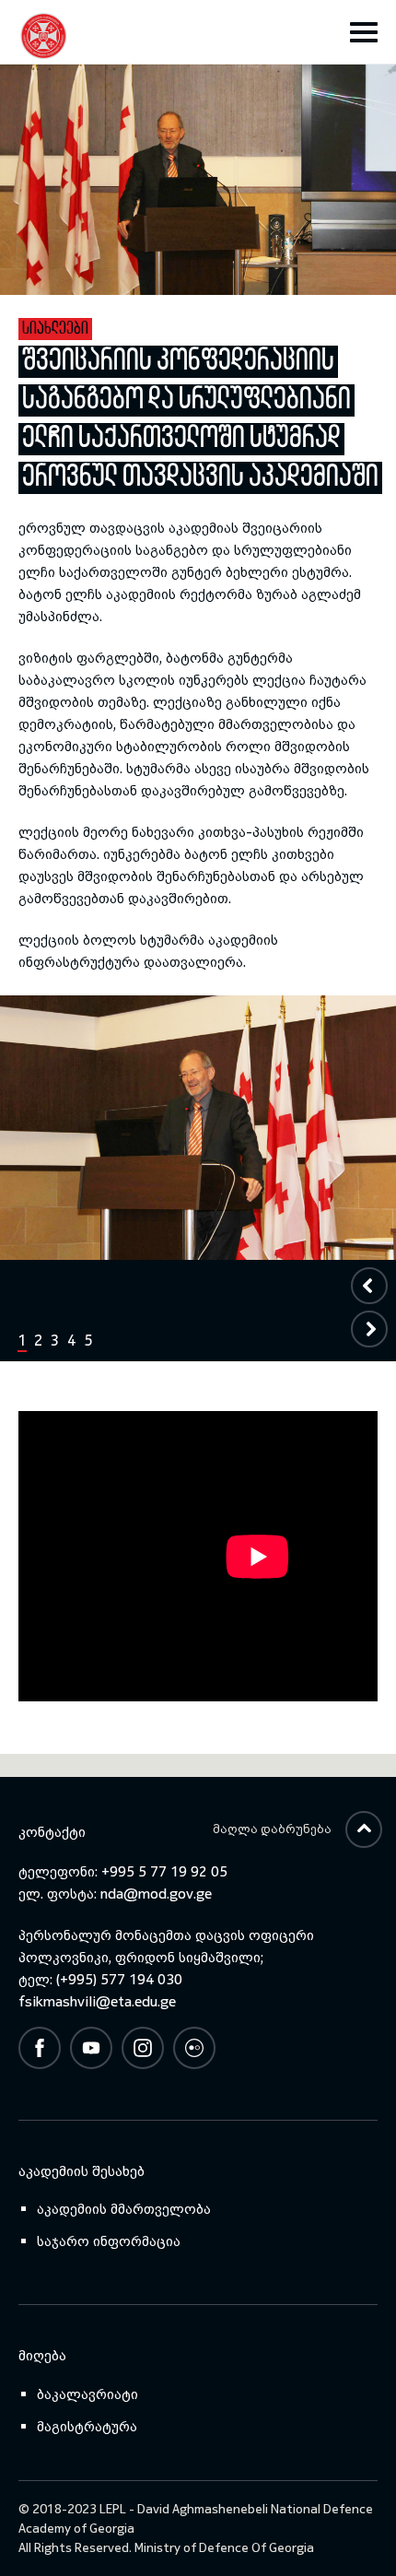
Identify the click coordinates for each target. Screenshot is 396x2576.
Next (368, 1329)
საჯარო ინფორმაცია (109, 2241)
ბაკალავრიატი (87, 2394)
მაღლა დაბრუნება (272, 1829)
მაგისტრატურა (87, 2426)
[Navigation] (364, 32)
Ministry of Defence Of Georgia (224, 2548)
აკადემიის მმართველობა (124, 2209)
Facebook (40, 2048)
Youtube (91, 2048)
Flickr (194, 2048)
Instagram (143, 2048)
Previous (368, 1286)
